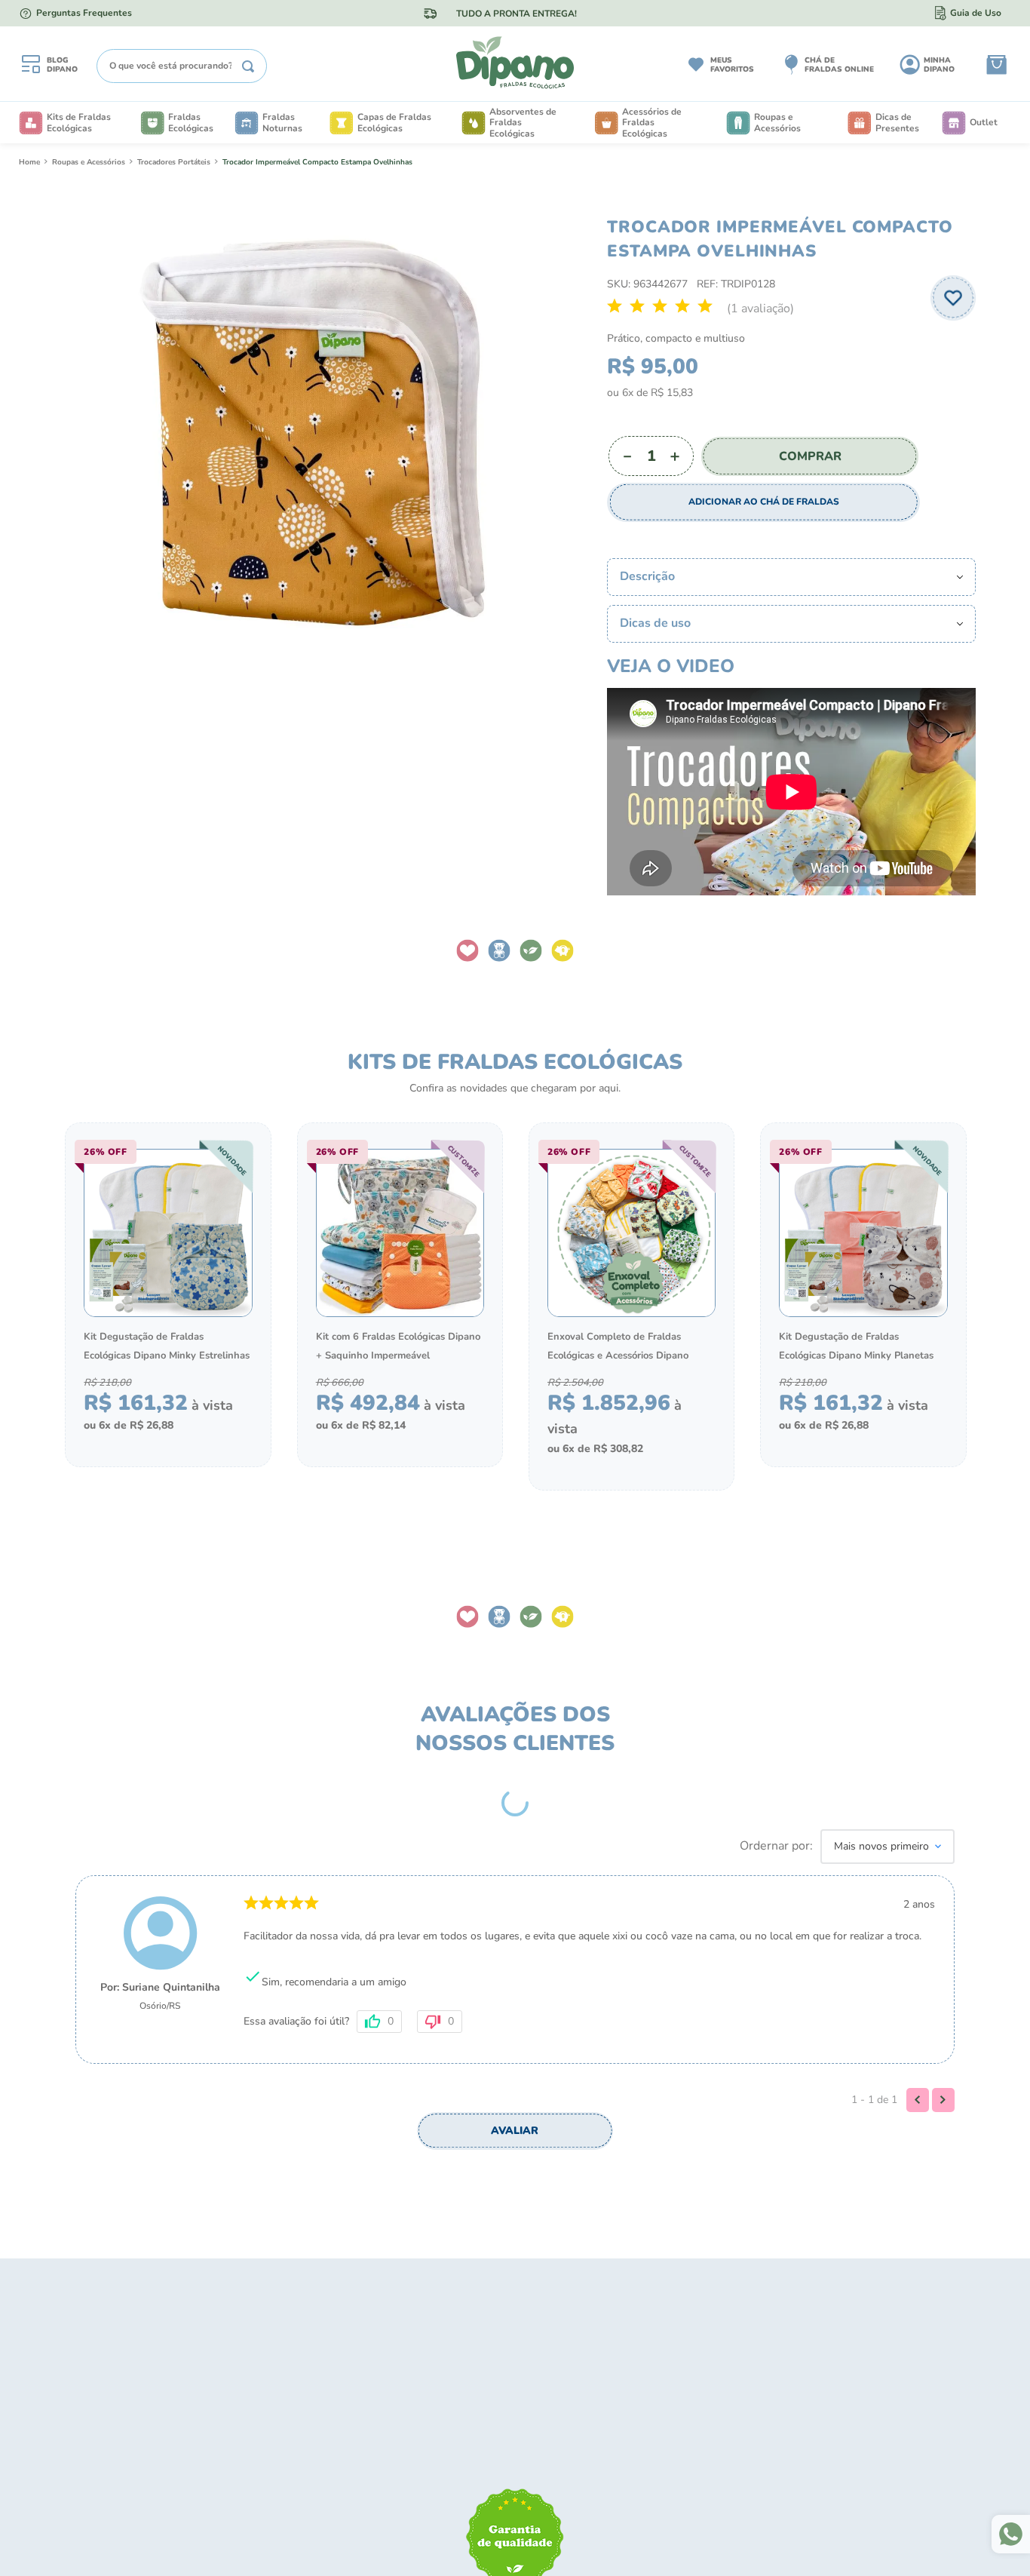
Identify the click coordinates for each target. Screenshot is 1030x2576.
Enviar (638, 1443)
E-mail (506, 1273)
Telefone (512, 1348)
